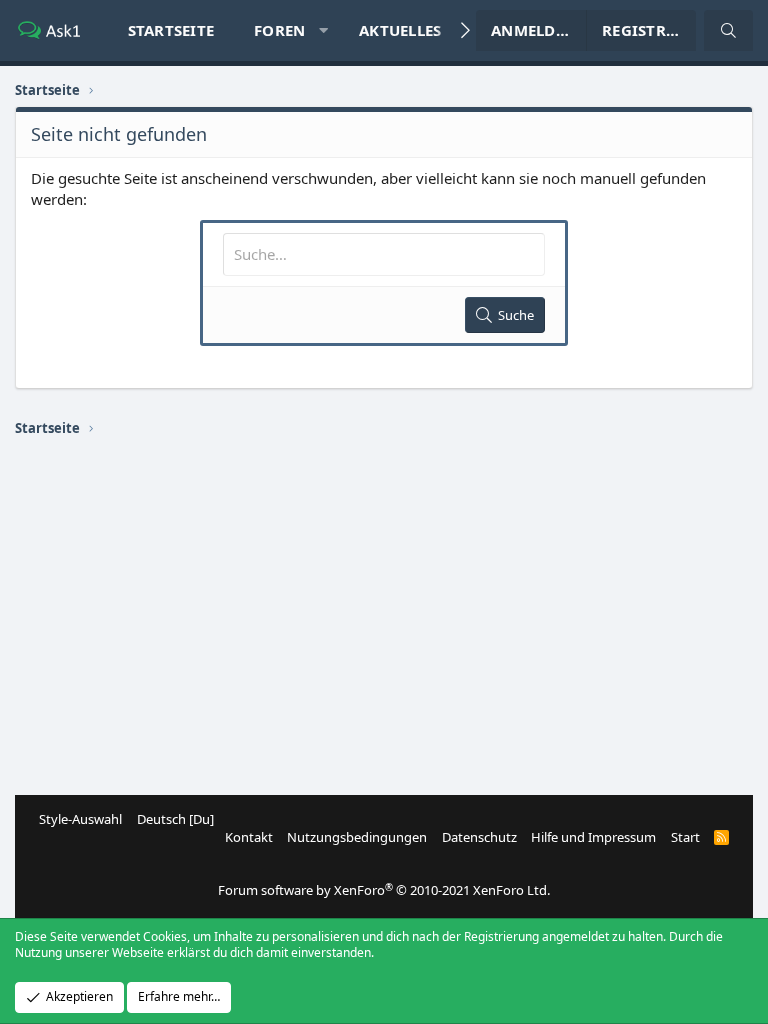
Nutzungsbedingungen (357, 837)
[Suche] (728, 30)
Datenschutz (479, 837)
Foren (279, 30)
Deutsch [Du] (175, 819)
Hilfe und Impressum (593, 837)
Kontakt (249, 837)
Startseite (171, 30)
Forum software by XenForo (384, 890)
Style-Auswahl (80, 819)
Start (685, 837)
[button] (323, 30)
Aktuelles (400, 30)
